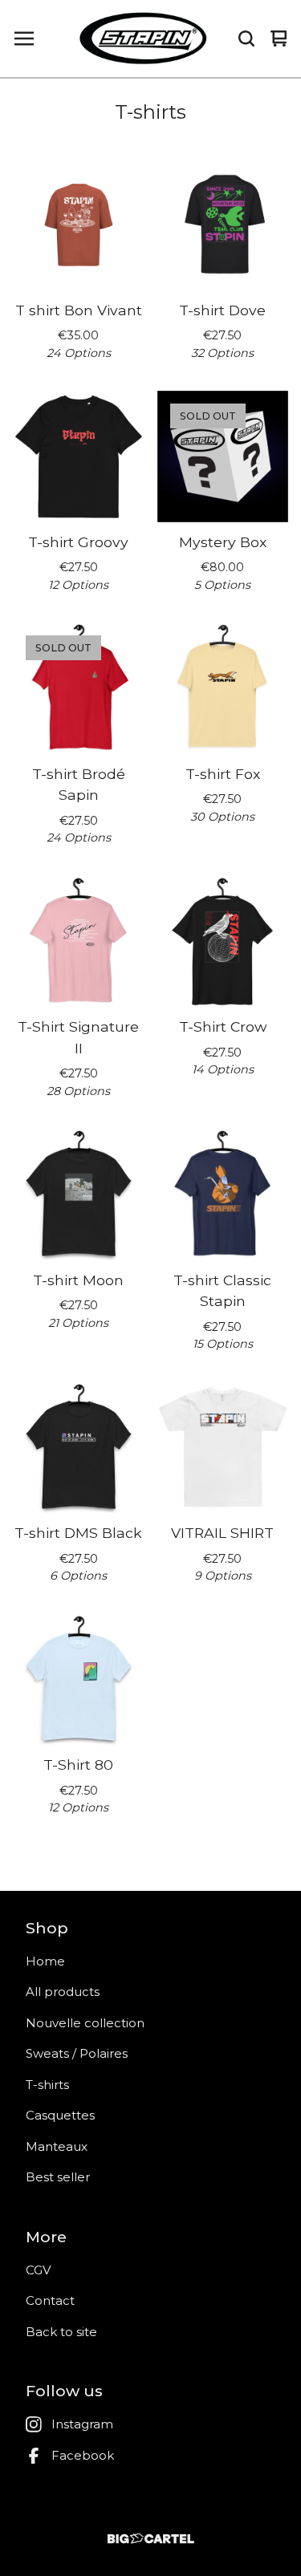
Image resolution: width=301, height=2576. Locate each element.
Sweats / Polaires (77, 2053)
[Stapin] (143, 39)
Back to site (61, 2332)
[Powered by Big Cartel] (150, 2539)
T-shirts (47, 2085)
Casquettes (60, 2115)
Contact (50, 2300)
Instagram (82, 2424)
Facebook (83, 2455)
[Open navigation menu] (24, 39)
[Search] (246, 39)
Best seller (58, 2177)
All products (63, 1992)
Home (45, 1961)
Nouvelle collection (85, 2023)
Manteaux (57, 2146)
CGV (38, 2270)
